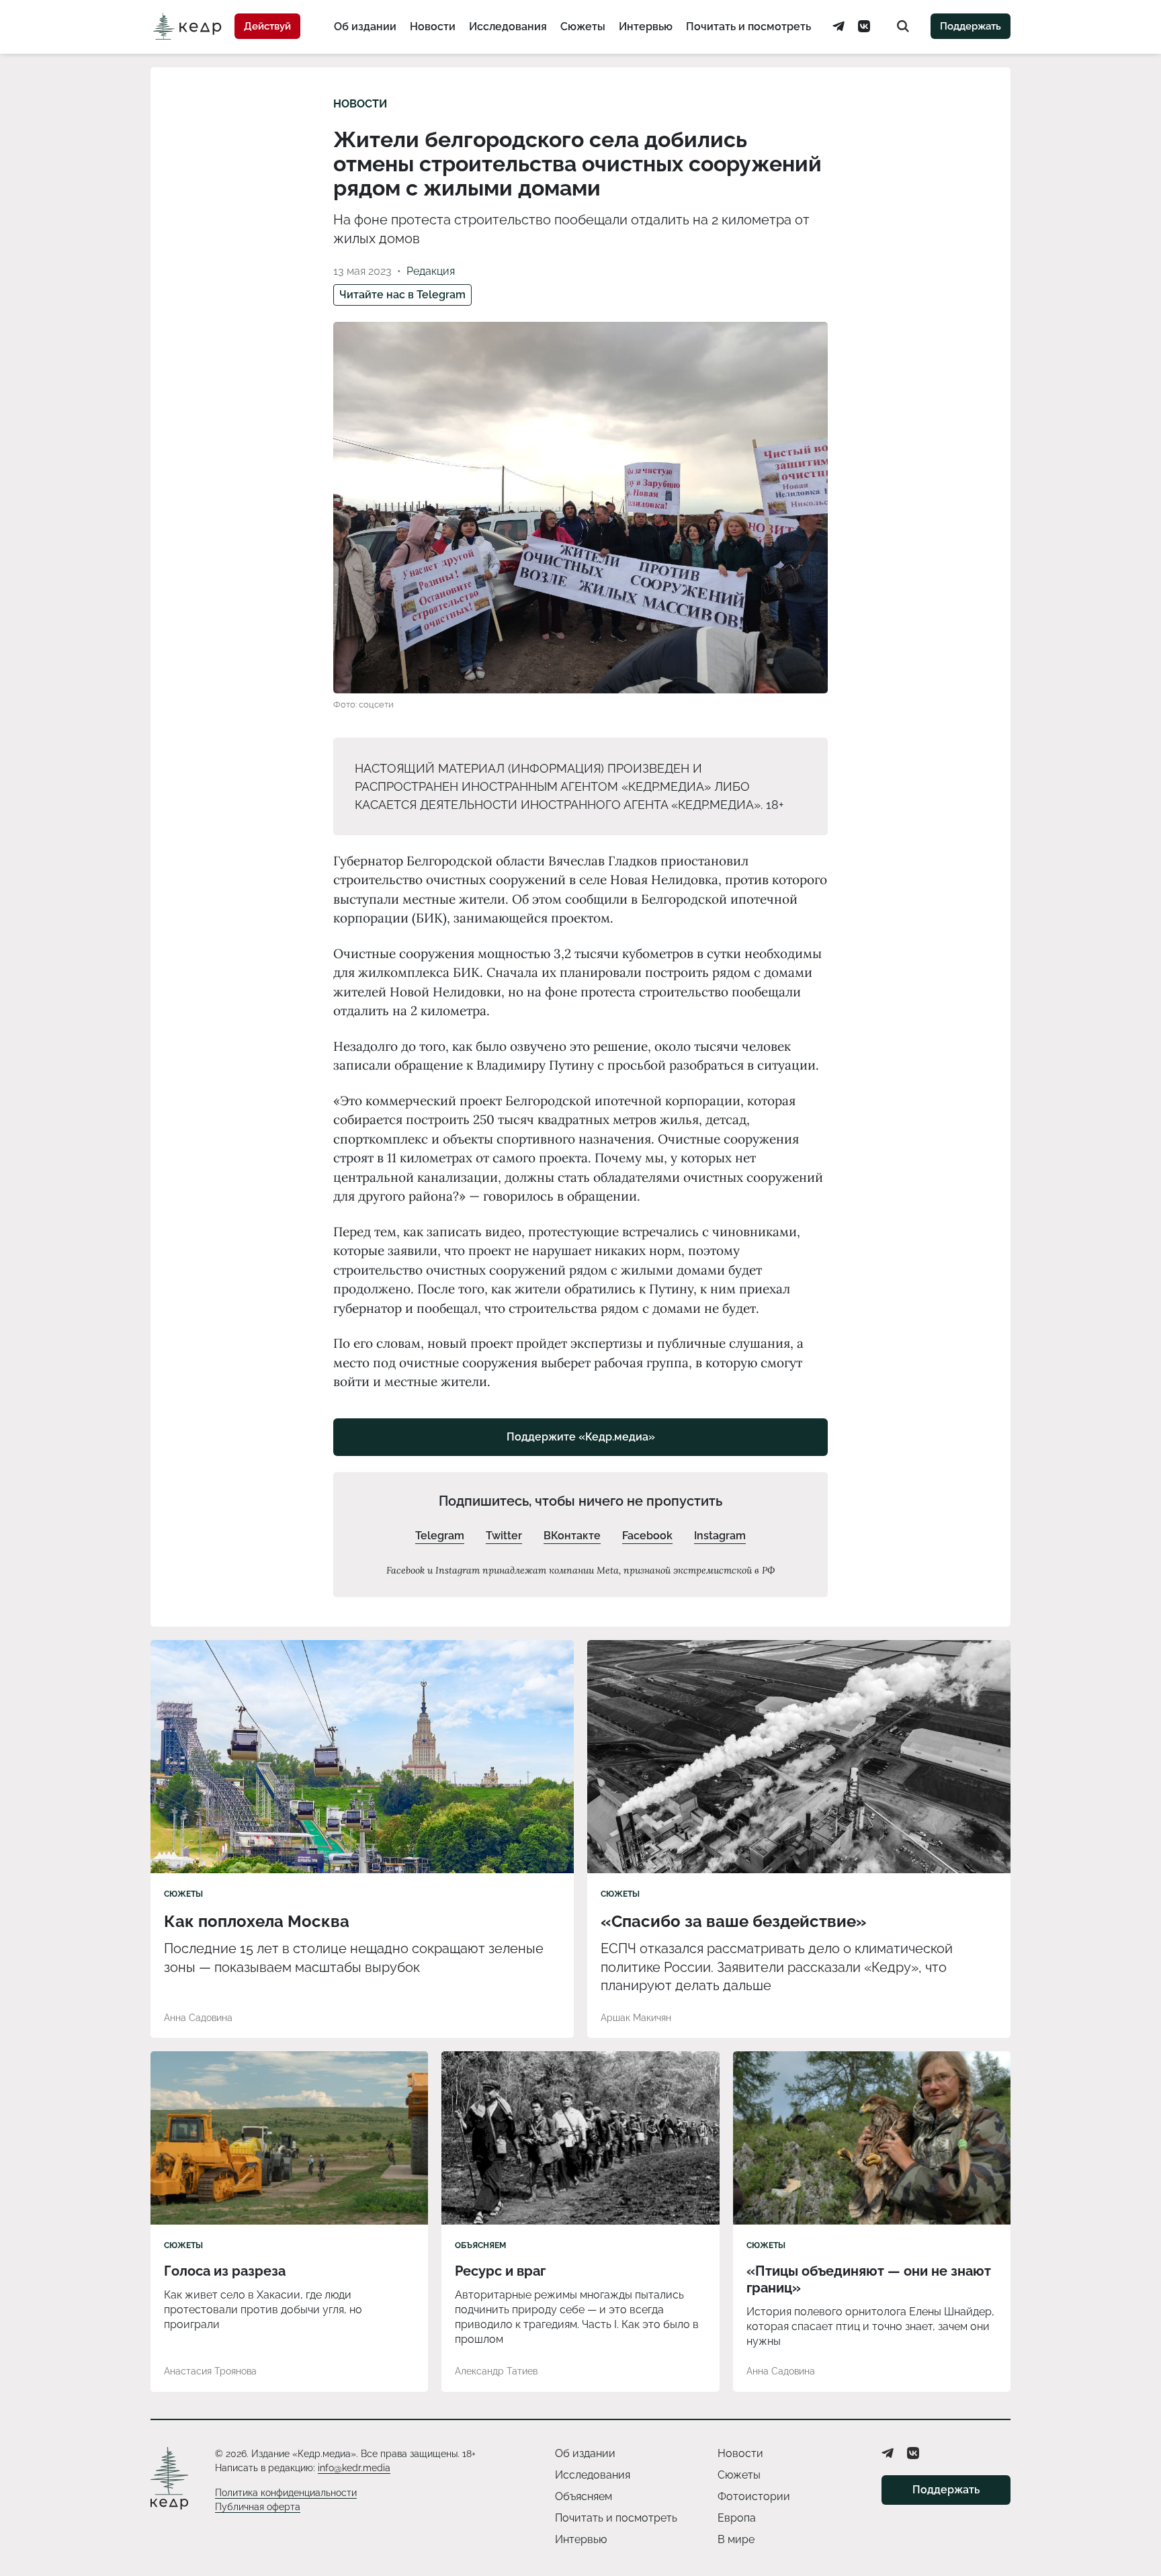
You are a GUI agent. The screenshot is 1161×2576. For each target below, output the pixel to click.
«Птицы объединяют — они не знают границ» (869, 2279)
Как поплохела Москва (257, 1921)
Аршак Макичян (636, 2018)
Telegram (440, 1536)
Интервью (646, 27)
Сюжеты (583, 27)
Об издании (365, 27)
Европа (737, 2518)
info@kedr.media (354, 2468)
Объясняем (480, 2245)
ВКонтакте (572, 1536)
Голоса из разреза (225, 2271)
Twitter (504, 1536)
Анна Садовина (198, 2018)
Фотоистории (754, 2496)
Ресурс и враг (500, 2271)
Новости (433, 27)
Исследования (508, 27)
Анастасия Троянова (210, 2371)
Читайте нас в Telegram (402, 295)
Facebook (647, 1536)
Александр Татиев (496, 2371)
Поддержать (971, 26)
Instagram (720, 1536)
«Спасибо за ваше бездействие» (734, 1921)
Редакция (431, 271)
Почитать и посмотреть (748, 27)
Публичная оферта (258, 2507)
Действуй (267, 26)
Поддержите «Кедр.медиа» (581, 1437)
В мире (736, 2539)
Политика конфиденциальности (286, 2493)
